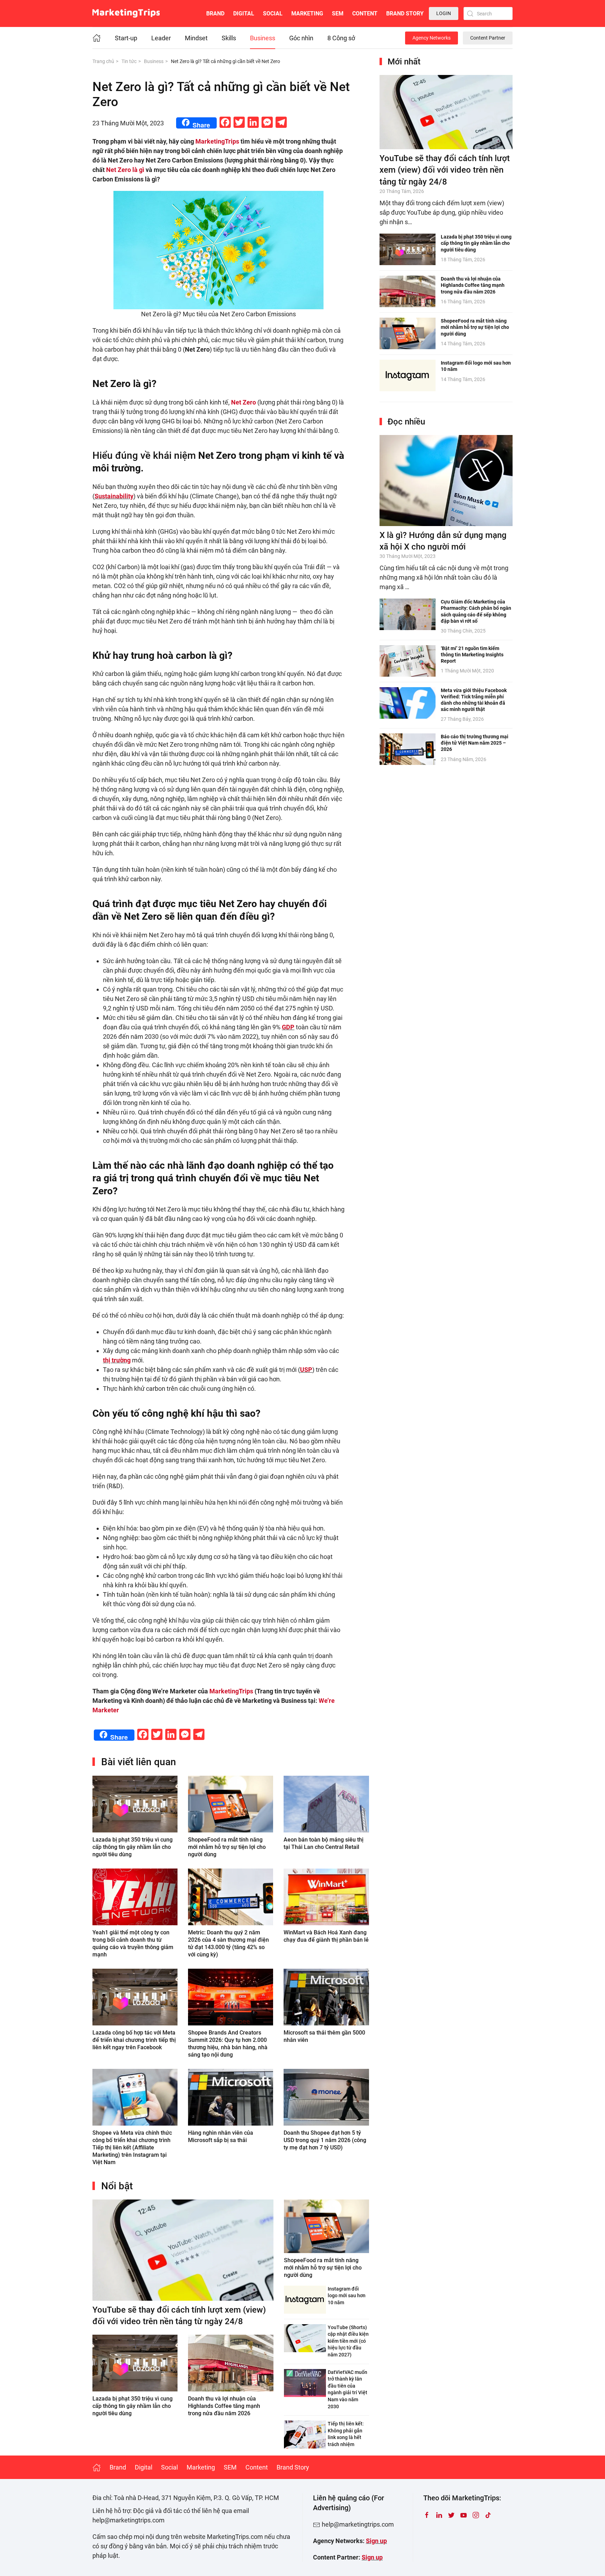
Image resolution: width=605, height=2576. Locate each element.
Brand (215, 13)
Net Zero (244, 402)
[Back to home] (126, 13)
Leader (161, 38)
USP (306, 1370)
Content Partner (488, 38)
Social (273, 13)
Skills (229, 38)
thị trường (117, 1360)
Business (263, 38)
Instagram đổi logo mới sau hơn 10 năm (347, 2296)
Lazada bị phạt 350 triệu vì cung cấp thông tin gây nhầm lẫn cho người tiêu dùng (133, 1847)
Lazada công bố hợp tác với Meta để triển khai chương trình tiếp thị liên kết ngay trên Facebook (134, 2040)
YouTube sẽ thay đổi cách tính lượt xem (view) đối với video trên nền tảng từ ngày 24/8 (445, 170)
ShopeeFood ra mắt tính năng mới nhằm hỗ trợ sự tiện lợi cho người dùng (227, 1847)
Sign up (376, 2541)
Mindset (196, 38)
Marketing (307, 13)
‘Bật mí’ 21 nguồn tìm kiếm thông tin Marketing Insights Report (472, 655)
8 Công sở (341, 38)
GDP (288, 1027)
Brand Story (405, 13)
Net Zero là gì (125, 170)
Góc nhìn (301, 38)
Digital (244, 13)
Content (365, 13)
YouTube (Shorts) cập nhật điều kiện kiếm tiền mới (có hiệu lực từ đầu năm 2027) (348, 2341)
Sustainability (114, 496)
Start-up (126, 38)
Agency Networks (432, 38)
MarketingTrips (217, 141)
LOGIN (444, 13)
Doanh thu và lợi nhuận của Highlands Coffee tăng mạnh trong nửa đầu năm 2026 (224, 2406)
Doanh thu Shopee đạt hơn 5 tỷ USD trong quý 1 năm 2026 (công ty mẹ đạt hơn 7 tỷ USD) (325, 2140)
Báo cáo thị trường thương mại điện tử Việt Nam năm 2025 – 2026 (475, 743)
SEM (338, 13)
